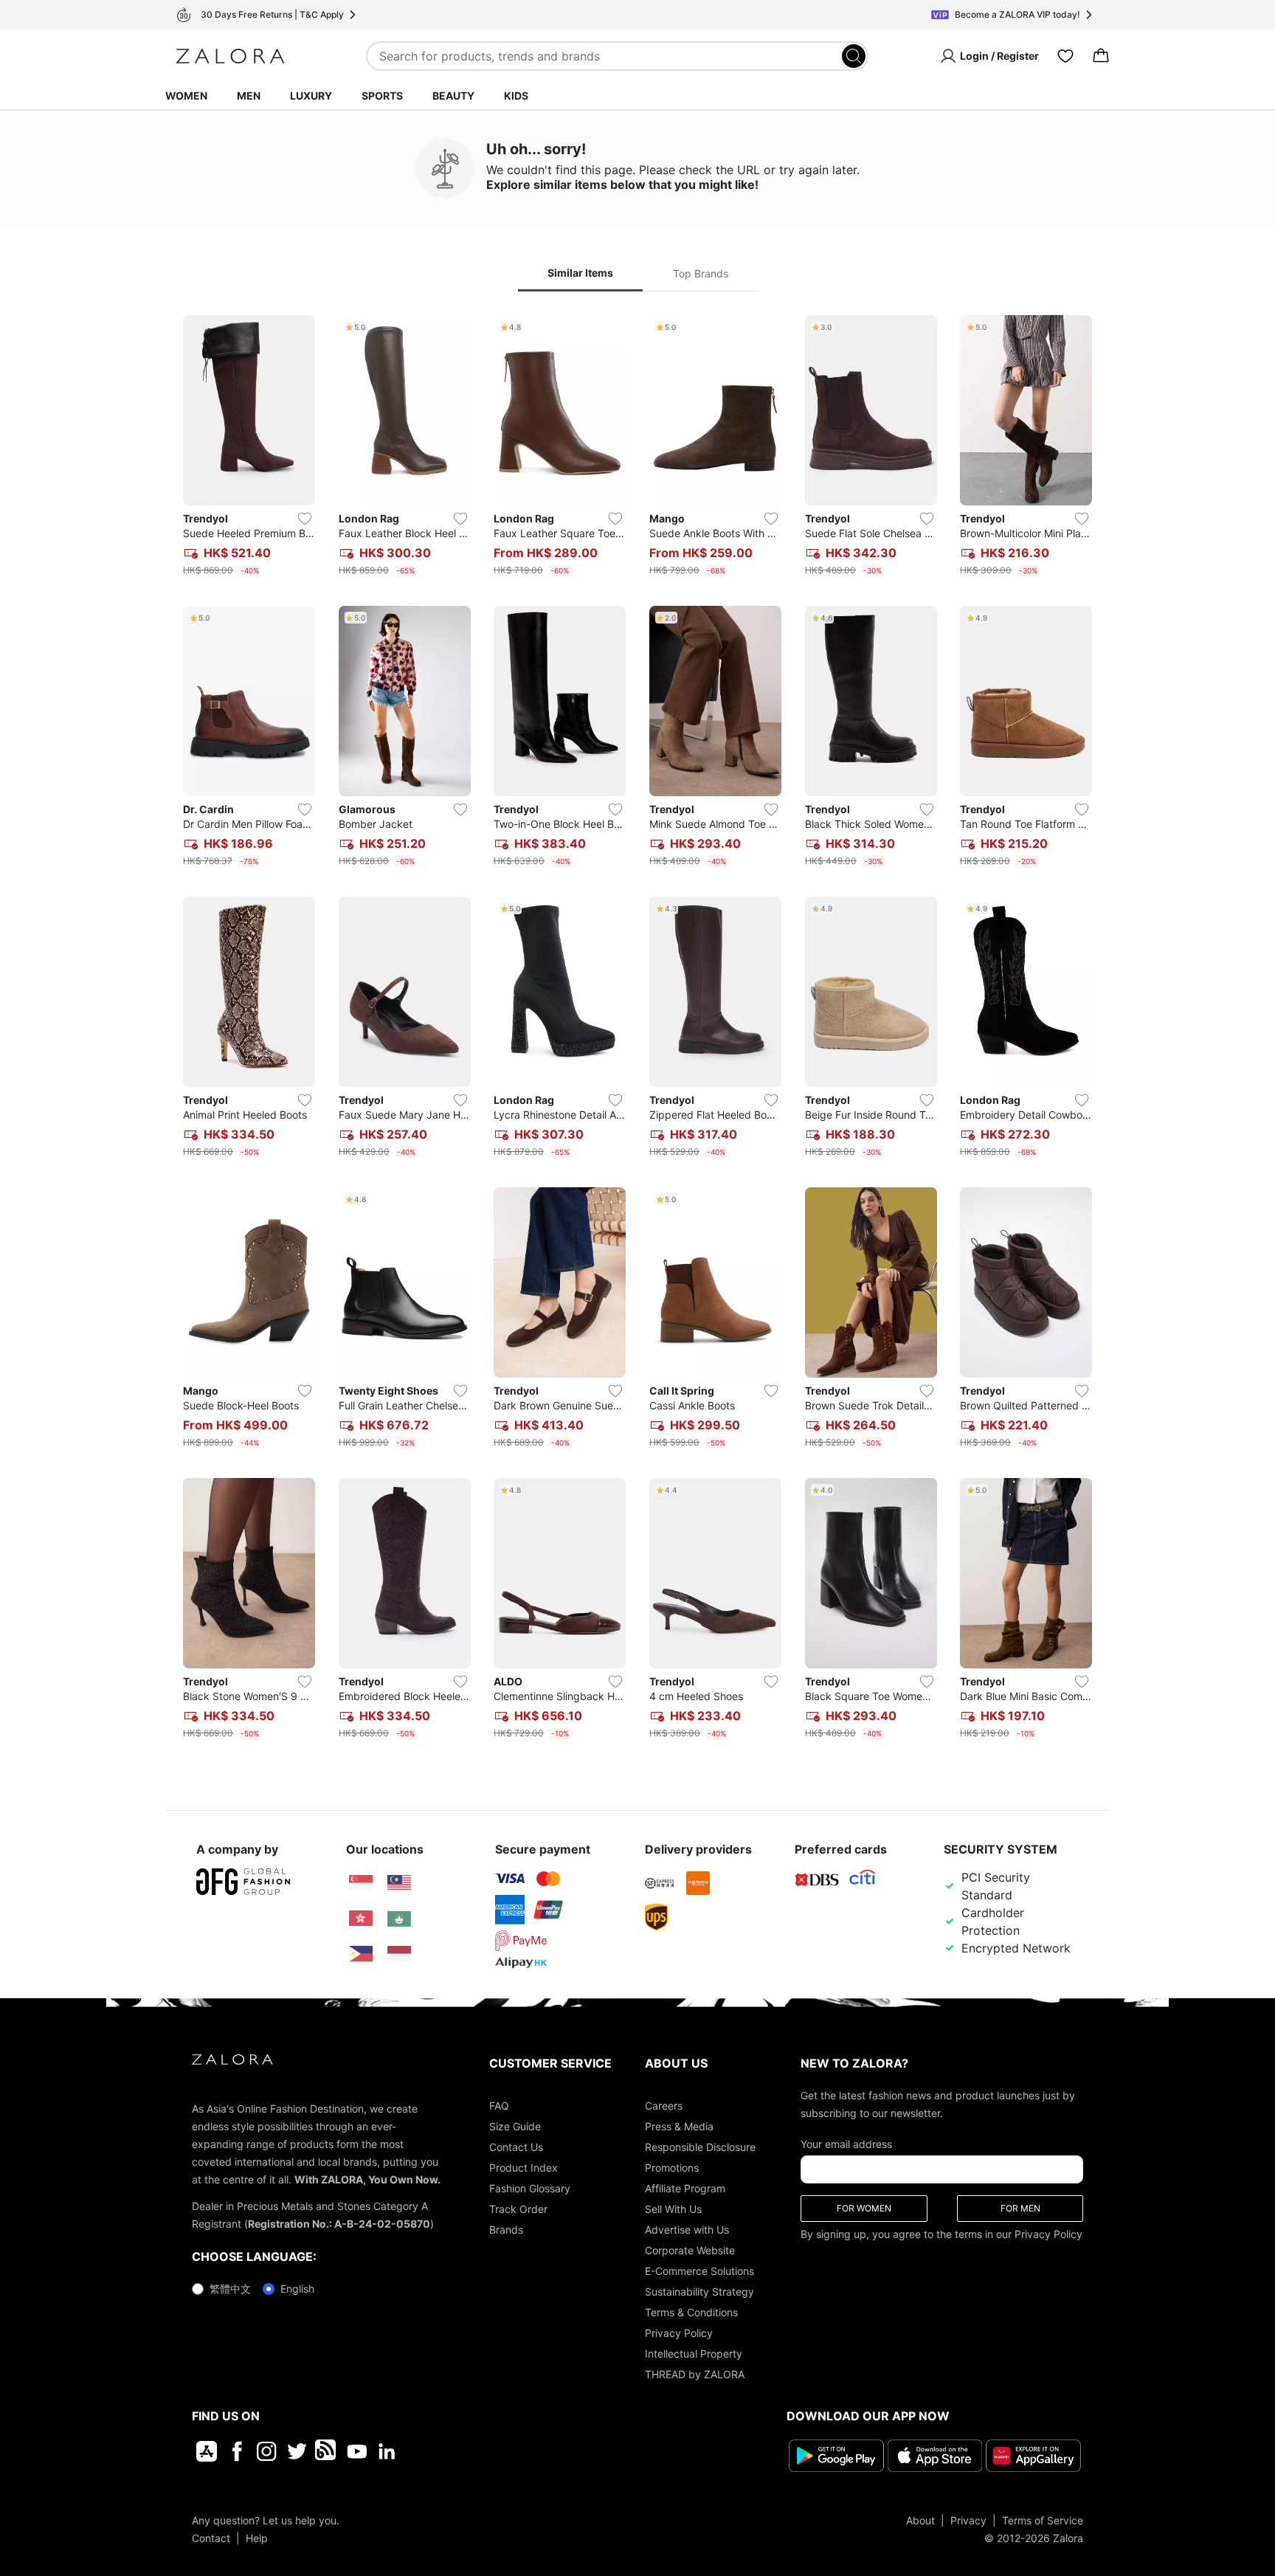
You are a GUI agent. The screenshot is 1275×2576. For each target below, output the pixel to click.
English (297, 2289)
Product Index (524, 2168)
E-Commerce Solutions (699, 2271)
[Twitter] (297, 2451)
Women (186, 96)
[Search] (854, 56)
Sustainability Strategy (699, 2292)
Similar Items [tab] (580, 273)
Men (249, 96)
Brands (506, 2230)
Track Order (518, 2209)
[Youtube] (357, 2451)
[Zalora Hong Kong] (361, 1919)
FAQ (499, 2106)
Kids (516, 96)
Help (257, 2537)
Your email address (846, 2144)
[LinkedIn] (387, 2451)
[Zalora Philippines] (361, 1954)
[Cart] (1101, 56)
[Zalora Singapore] (361, 1883)
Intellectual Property (694, 2354)
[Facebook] (236, 2451)
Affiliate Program (685, 2188)
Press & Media (679, 2126)
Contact (211, 2537)
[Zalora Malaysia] (399, 1883)
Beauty (453, 96)
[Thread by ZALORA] (327, 2451)
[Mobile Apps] (207, 2451)
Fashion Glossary (530, 2188)
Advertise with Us (687, 2230)
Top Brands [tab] (701, 273)
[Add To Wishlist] (305, 519)
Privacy (968, 2520)
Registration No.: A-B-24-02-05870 (339, 2224)
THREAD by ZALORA (695, 2374)
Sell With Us (673, 2209)
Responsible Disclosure (700, 2147)
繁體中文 (230, 2289)
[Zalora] (230, 56)
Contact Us (516, 2147)
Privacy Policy (679, 2333)
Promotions (672, 2168)
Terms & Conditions (691, 2312)
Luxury (311, 96)
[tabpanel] (637, 1030)
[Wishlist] (1065, 56)
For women (864, 2208)
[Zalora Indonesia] (399, 1954)
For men (1020, 2208)
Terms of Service (1043, 2520)
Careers (664, 2106)
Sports (382, 96)
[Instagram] (267, 2451)
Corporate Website (690, 2250)
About (920, 2520)
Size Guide (515, 2126)
